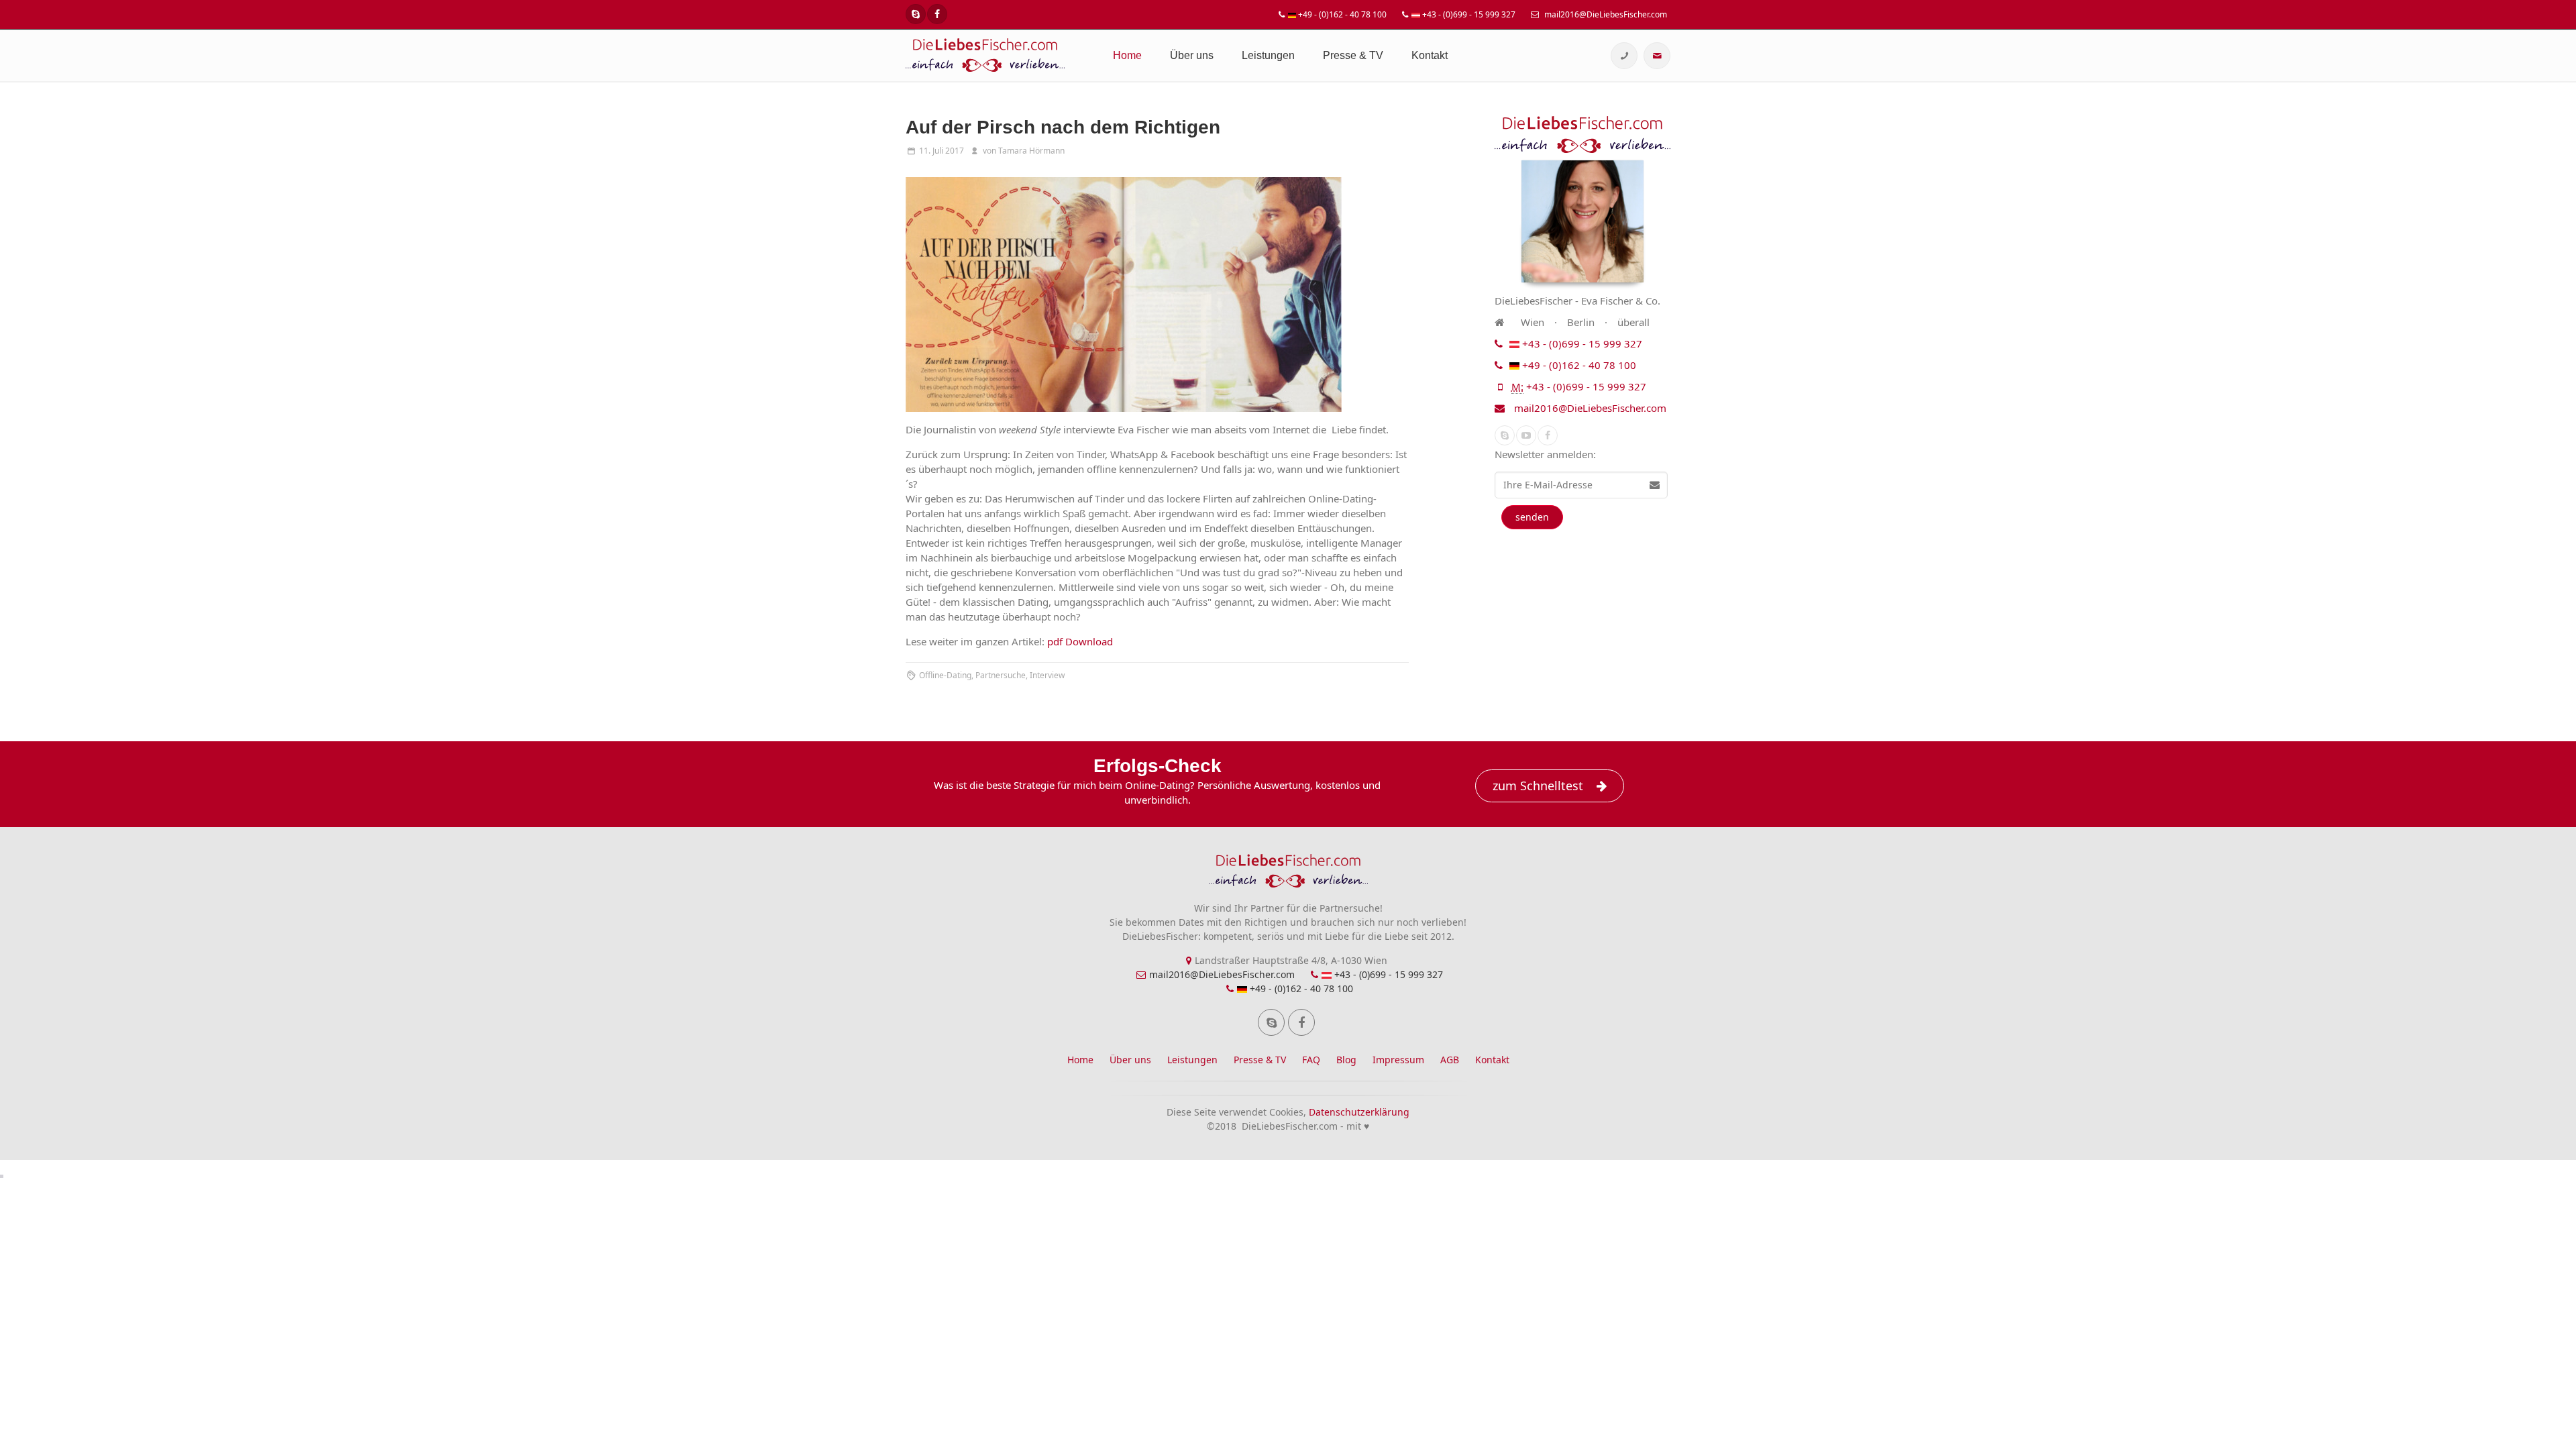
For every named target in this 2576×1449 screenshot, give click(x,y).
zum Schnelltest (1538, 786)
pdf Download (1080, 641)
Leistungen (1268, 55)
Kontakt (1430, 55)
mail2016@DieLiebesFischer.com (1605, 14)
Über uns (1192, 55)
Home (1127, 55)
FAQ (1311, 1060)
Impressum (1398, 1060)
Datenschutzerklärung (1359, 1112)
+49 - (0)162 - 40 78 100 (1341, 14)
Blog (1346, 1060)
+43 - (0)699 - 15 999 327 (1468, 14)
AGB (1450, 1060)
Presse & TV (1353, 55)
